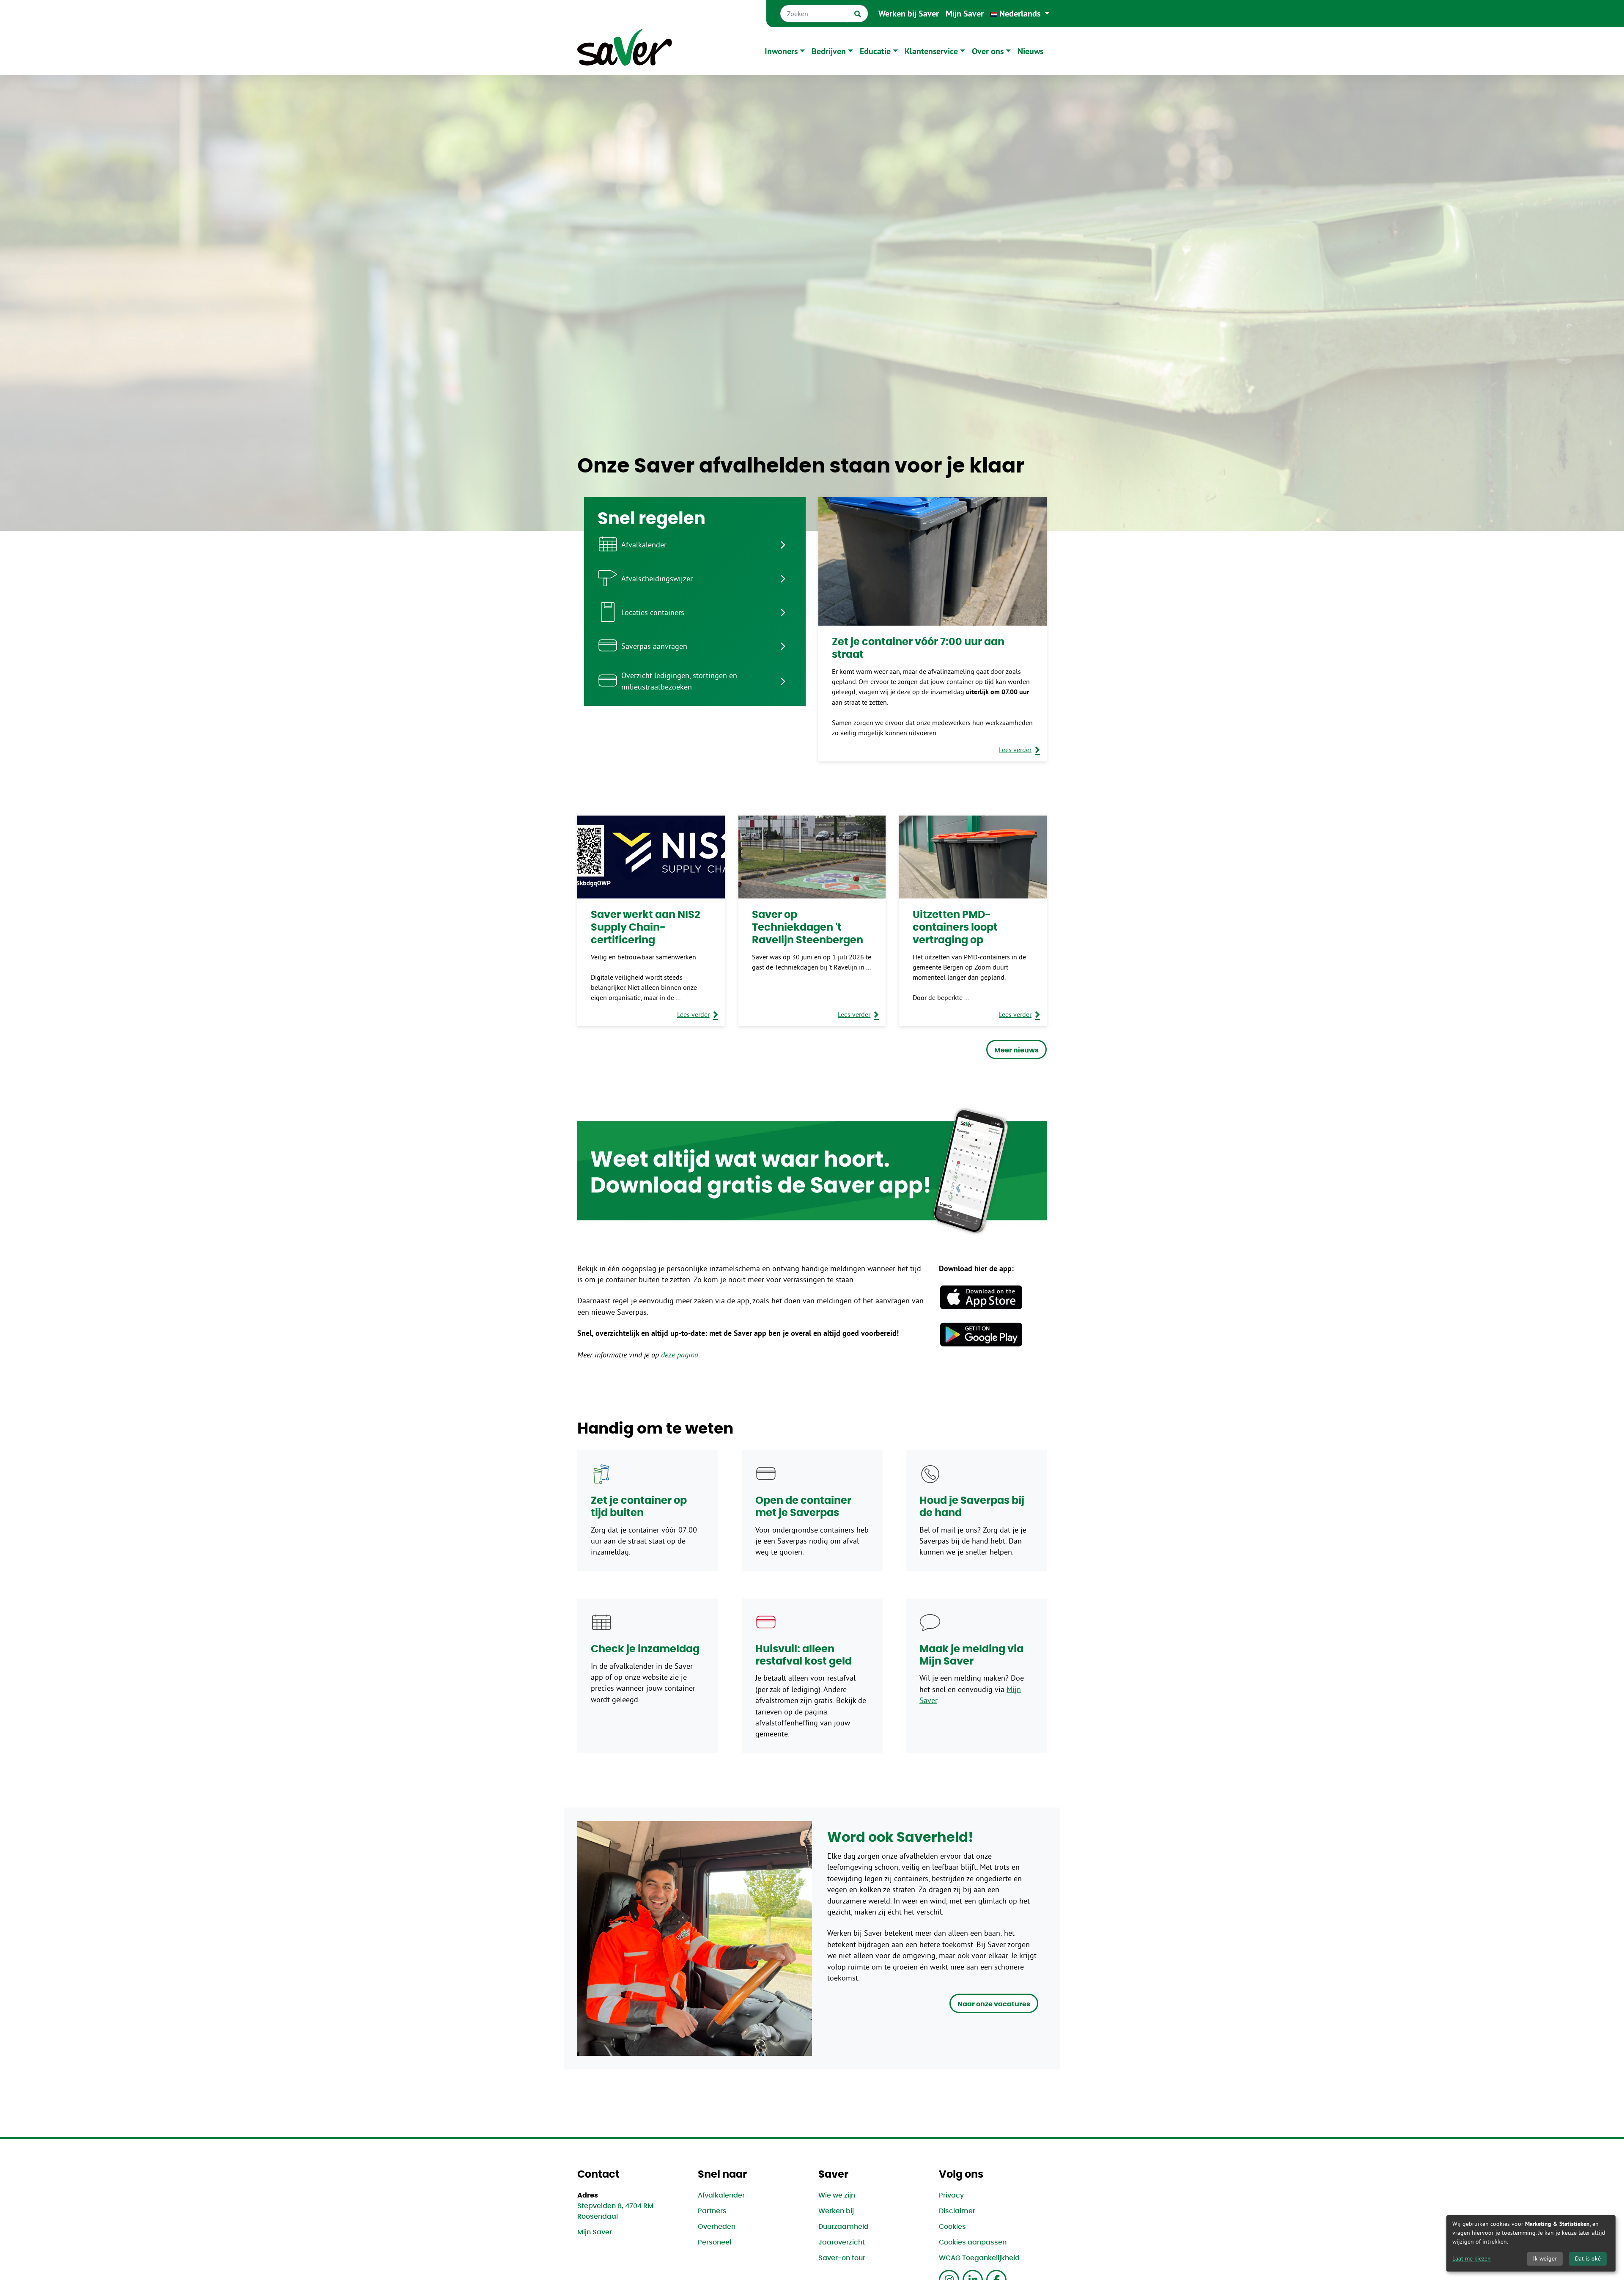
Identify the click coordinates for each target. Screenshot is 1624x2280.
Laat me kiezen (1472, 2258)
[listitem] (695, 544)
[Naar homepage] (625, 51)
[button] (1020, 14)
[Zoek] (858, 14)
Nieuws (1030, 51)
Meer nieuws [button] (1016, 1050)
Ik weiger (1545, 2258)
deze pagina (680, 1355)
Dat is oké (1588, 2258)
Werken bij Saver (909, 14)
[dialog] (1531, 2243)
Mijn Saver (965, 14)
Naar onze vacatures (994, 2004)
